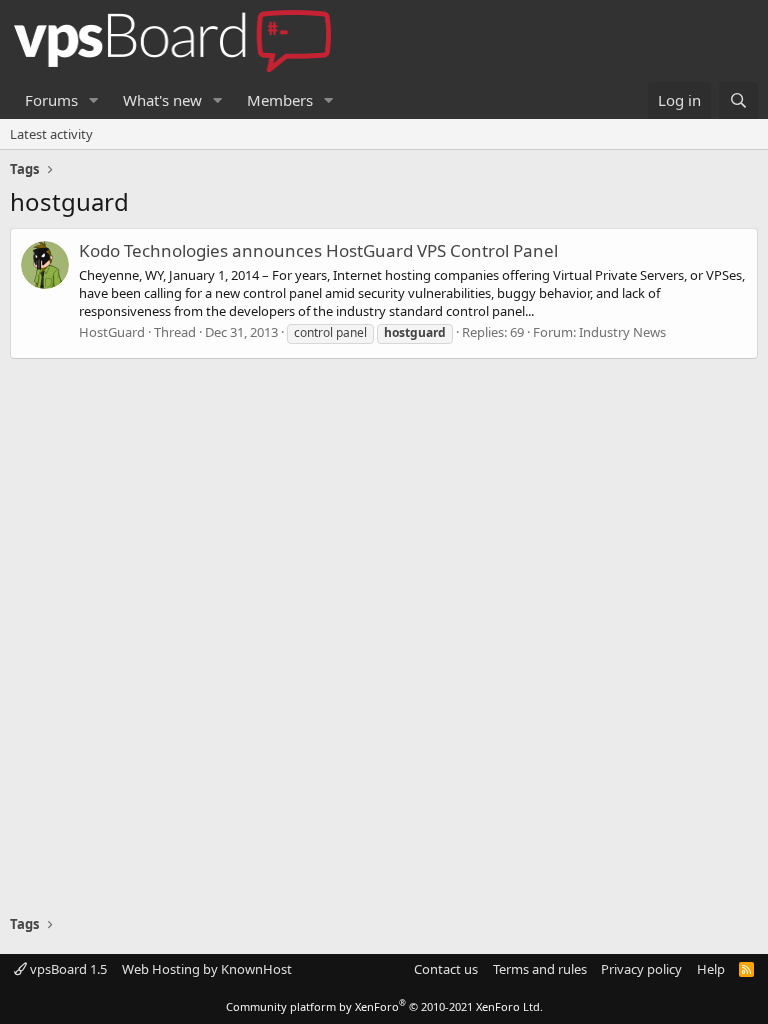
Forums (51, 100)
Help (711, 969)
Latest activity (51, 134)
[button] (94, 100)
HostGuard (112, 332)
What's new (162, 100)
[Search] (738, 100)
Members (280, 100)
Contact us (446, 969)
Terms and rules (540, 969)
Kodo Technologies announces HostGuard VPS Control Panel (318, 250)
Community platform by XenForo (384, 1006)
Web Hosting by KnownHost (207, 969)
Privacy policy (641, 969)
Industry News (622, 332)
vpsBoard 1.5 (67, 969)
